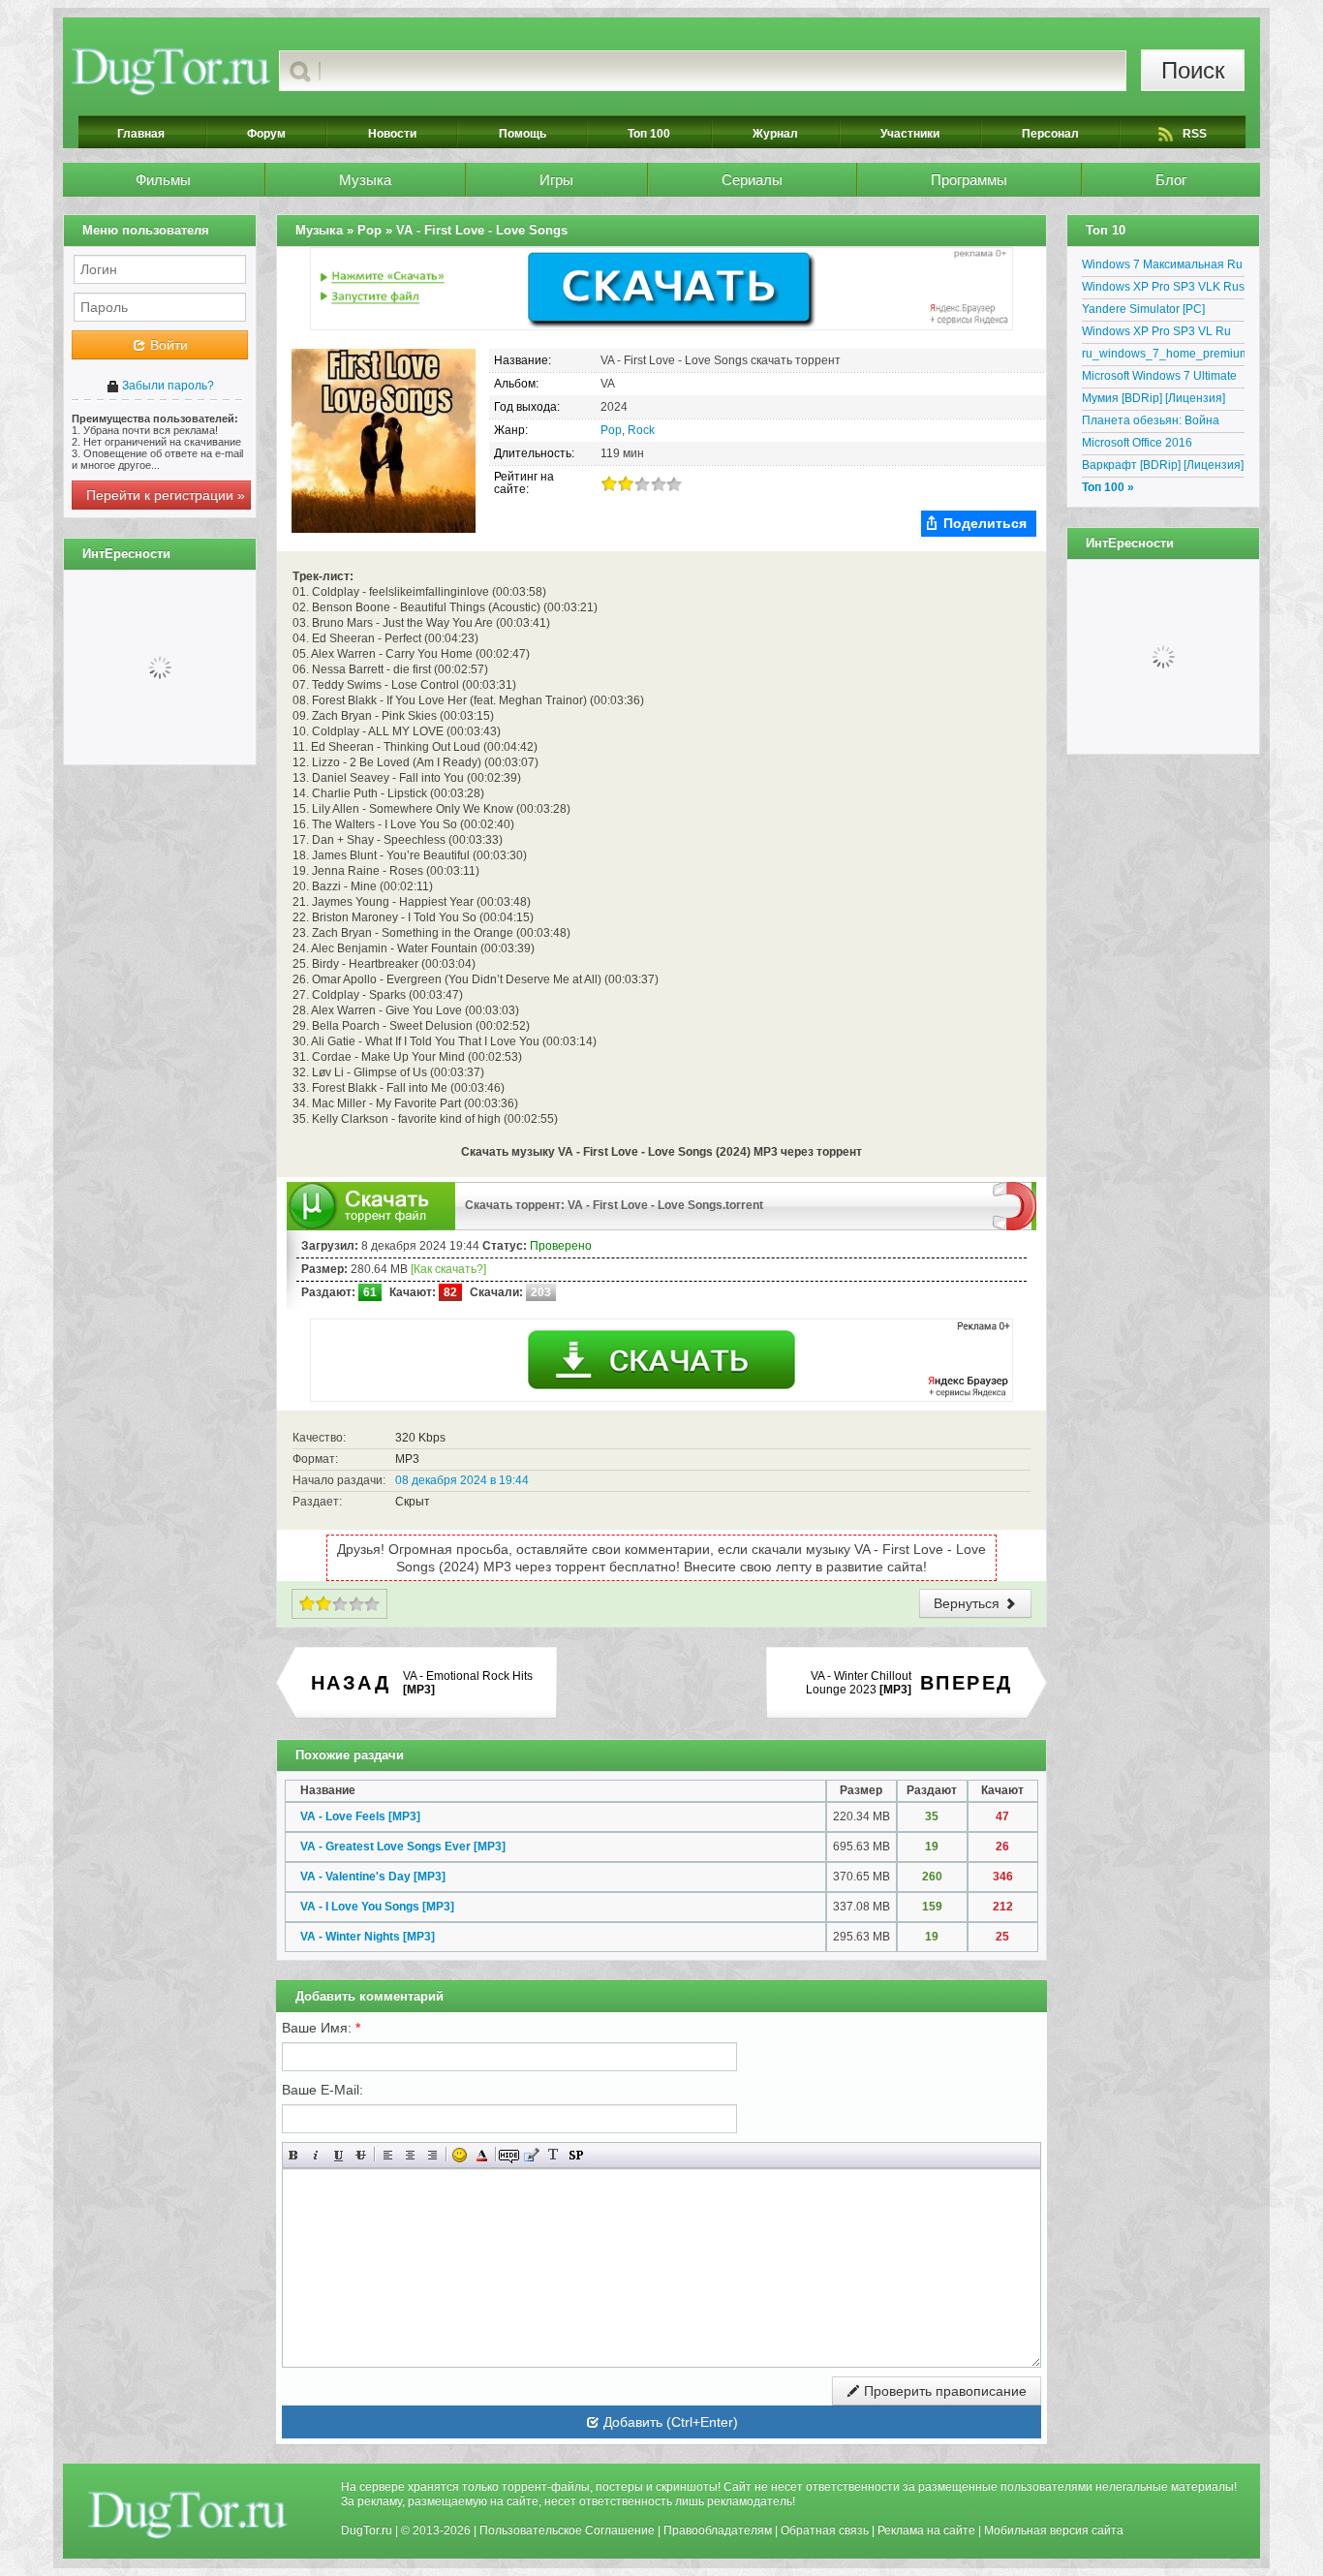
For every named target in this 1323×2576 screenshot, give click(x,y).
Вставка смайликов (460, 2155)
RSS (1195, 134)
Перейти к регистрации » (166, 495)
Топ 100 (649, 134)
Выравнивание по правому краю (432, 2155)
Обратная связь (825, 2530)
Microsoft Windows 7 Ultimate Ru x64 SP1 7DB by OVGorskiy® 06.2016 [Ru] (1159, 379)
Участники (910, 134)
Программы (969, 180)
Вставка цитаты (531, 2155)
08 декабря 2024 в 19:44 (462, 1480)
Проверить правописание (943, 2391)
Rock (641, 430)
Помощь (523, 134)
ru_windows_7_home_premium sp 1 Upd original (1163, 357)
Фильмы (163, 180)
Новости (392, 134)
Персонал (1050, 134)
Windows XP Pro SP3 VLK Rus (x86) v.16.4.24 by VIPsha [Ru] (1163, 290)
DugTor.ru (367, 2530)
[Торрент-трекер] (171, 71)
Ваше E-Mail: (323, 2090)
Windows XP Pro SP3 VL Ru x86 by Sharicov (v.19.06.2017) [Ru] (1163, 334)
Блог (1171, 180)
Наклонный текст (316, 2155)
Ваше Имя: (321, 2028)
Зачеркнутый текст (361, 2155)
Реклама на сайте (926, 2530)
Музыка (365, 180)
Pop (611, 430)
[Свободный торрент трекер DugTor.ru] (187, 2514)
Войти (167, 345)
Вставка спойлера (576, 2155)
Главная (141, 134)
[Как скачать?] (448, 1269)
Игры (556, 180)
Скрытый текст (509, 2155)
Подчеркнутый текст (338, 2155)
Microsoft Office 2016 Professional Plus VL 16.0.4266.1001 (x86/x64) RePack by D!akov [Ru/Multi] (1156, 446)
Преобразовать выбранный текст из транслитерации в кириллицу (554, 2155)
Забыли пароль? (167, 386)
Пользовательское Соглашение (567, 2530)
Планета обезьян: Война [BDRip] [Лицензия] (1151, 423)
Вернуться (969, 1603)
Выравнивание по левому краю (388, 2155)
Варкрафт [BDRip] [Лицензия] (1163, 465)
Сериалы (752, 180)
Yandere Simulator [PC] (1143, 309)
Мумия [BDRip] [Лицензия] (1154, 398)
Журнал (775, 134)
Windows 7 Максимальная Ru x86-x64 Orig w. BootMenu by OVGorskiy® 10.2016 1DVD (1162, 267)
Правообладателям (718, 2530)
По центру (410, 2155)
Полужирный (294, 2155)
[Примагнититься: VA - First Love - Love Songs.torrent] (1015, 1205)
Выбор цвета (482, 2155)
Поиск (1193, 70)
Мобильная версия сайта (1054, 2530)
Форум (266, 134)
